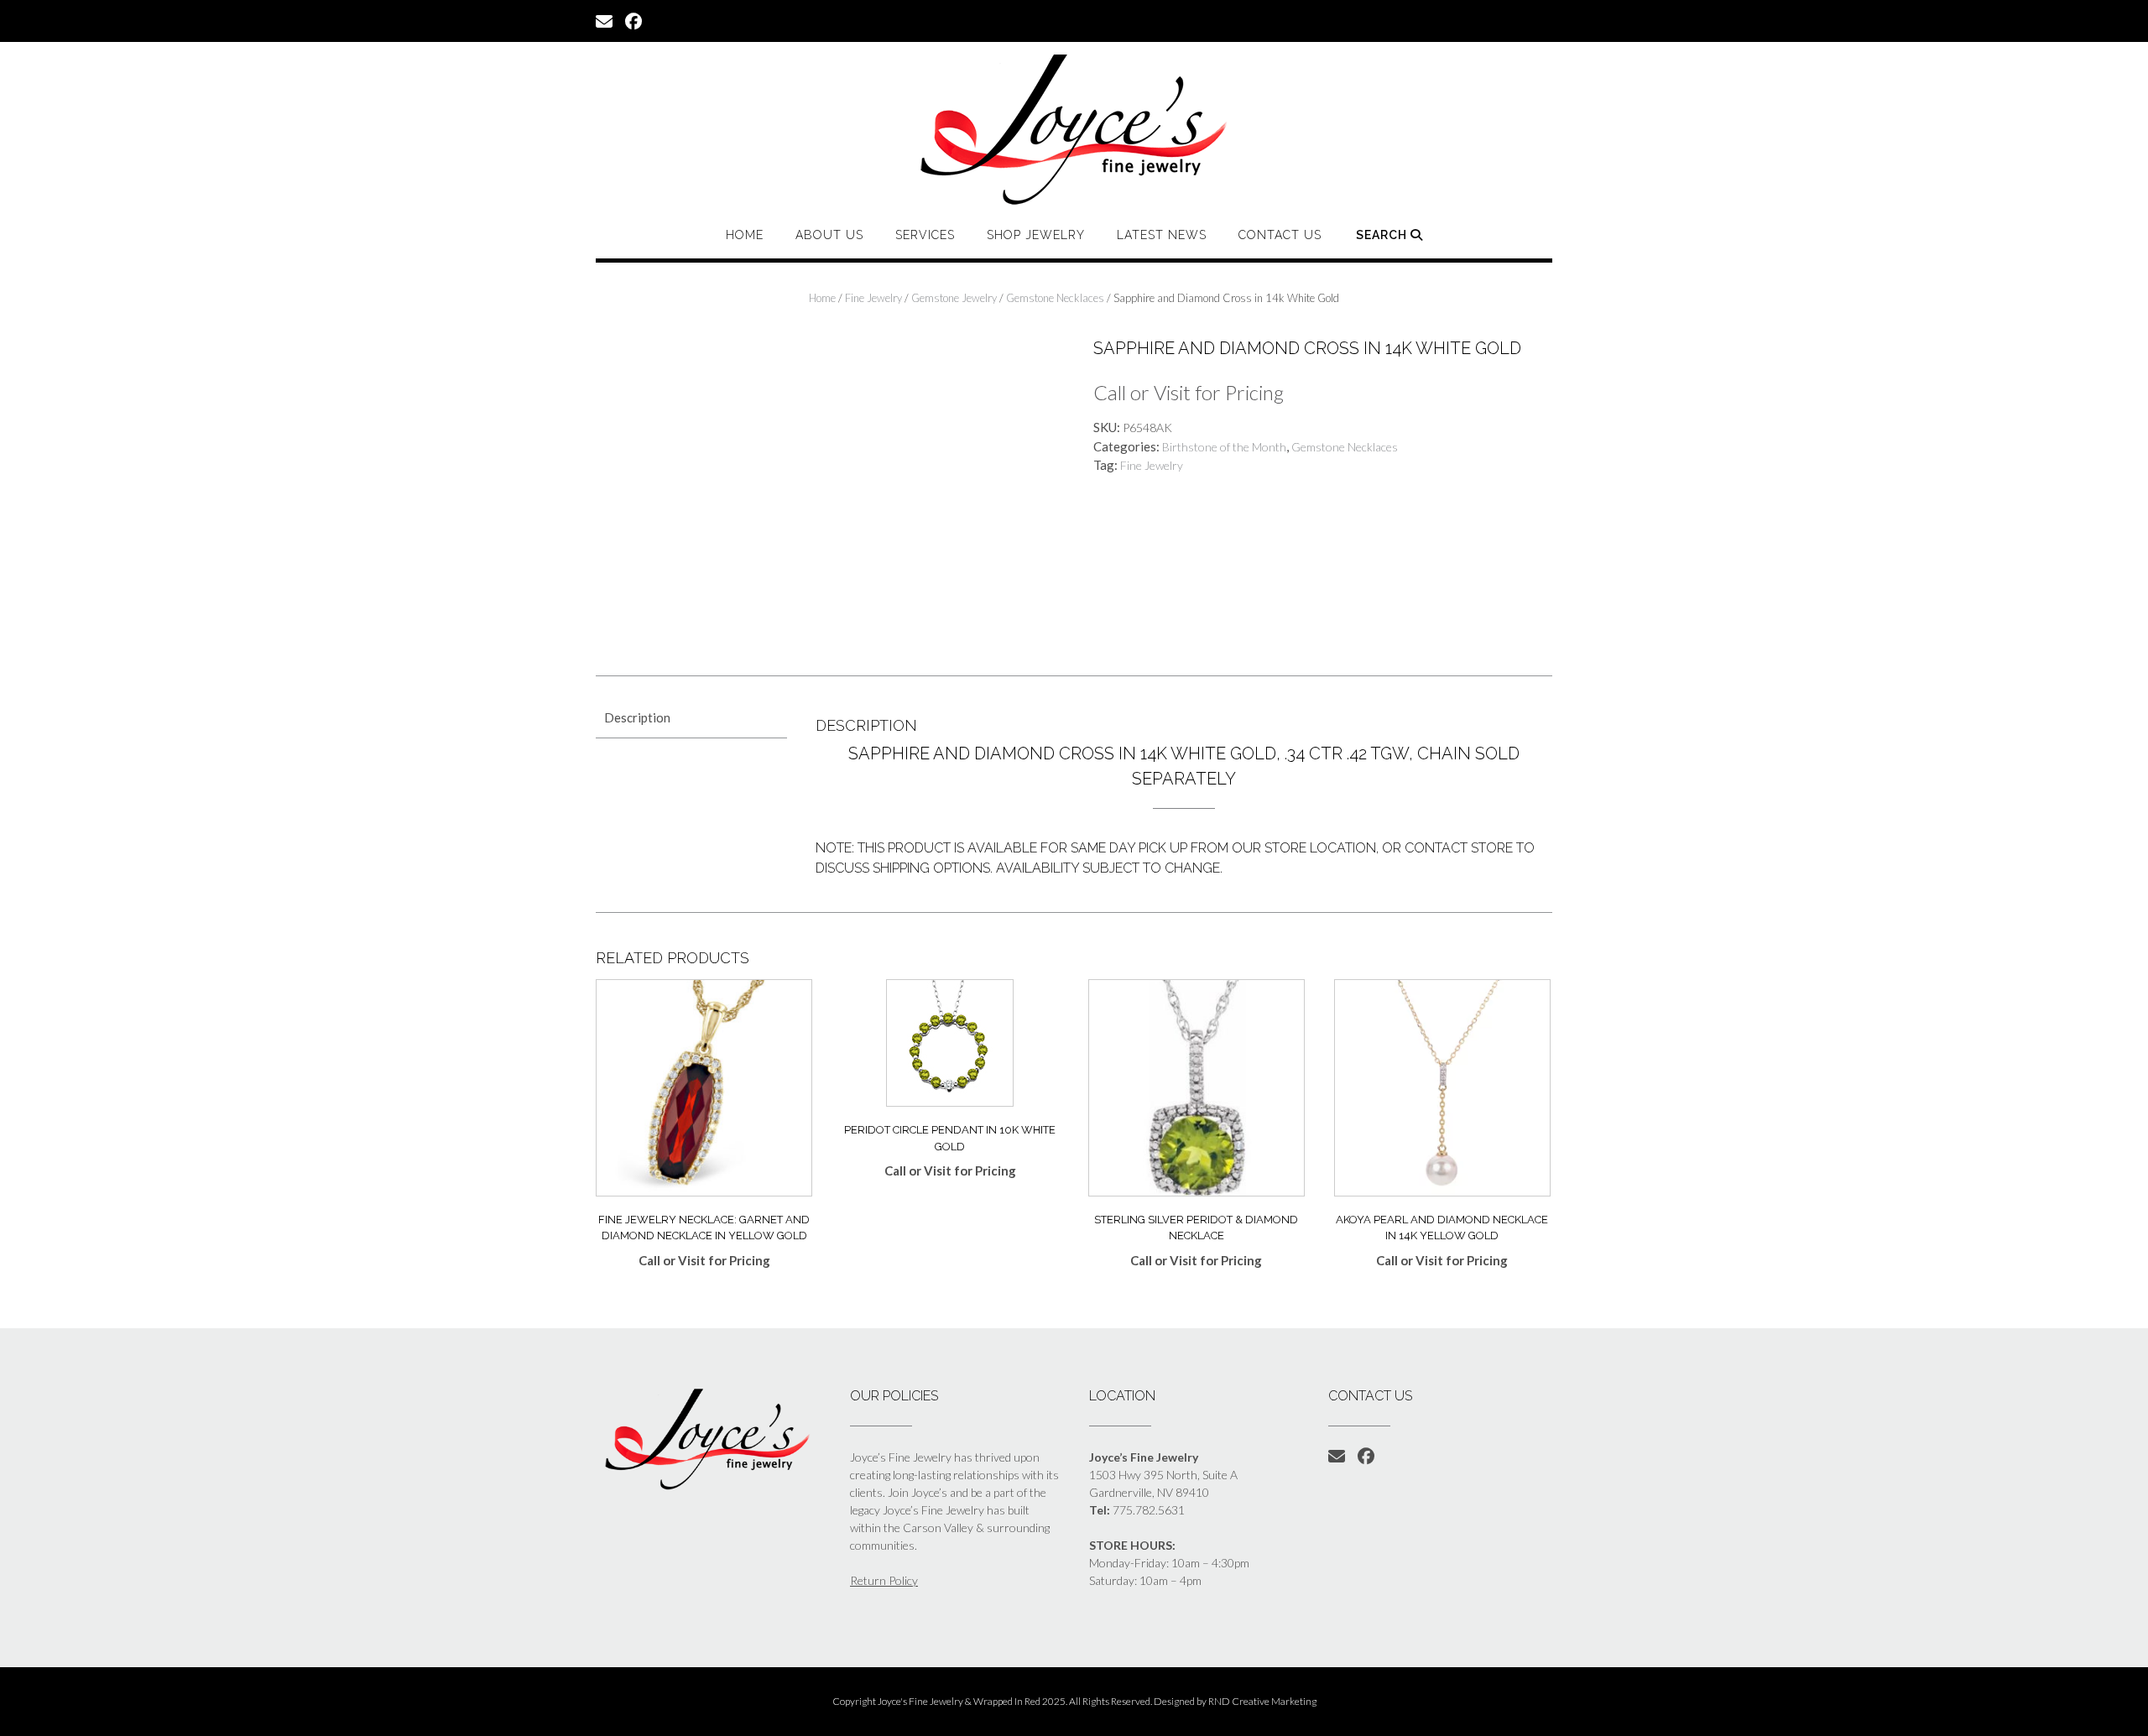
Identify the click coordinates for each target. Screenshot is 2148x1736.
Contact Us (1280, 235)
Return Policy (884, 1580)
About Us (829, 235)
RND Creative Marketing (1262, 1701)
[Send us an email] (604, 20)
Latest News (1162, 235)
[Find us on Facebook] (633, 20)
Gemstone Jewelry (954, 298)
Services (925, 235)
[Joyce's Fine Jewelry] (1074, 129)
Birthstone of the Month (1224, 447)
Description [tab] (637, 717)
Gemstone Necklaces (1055, 298)
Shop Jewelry (1036, 235)
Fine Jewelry (873, 298)
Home (745, 235)
